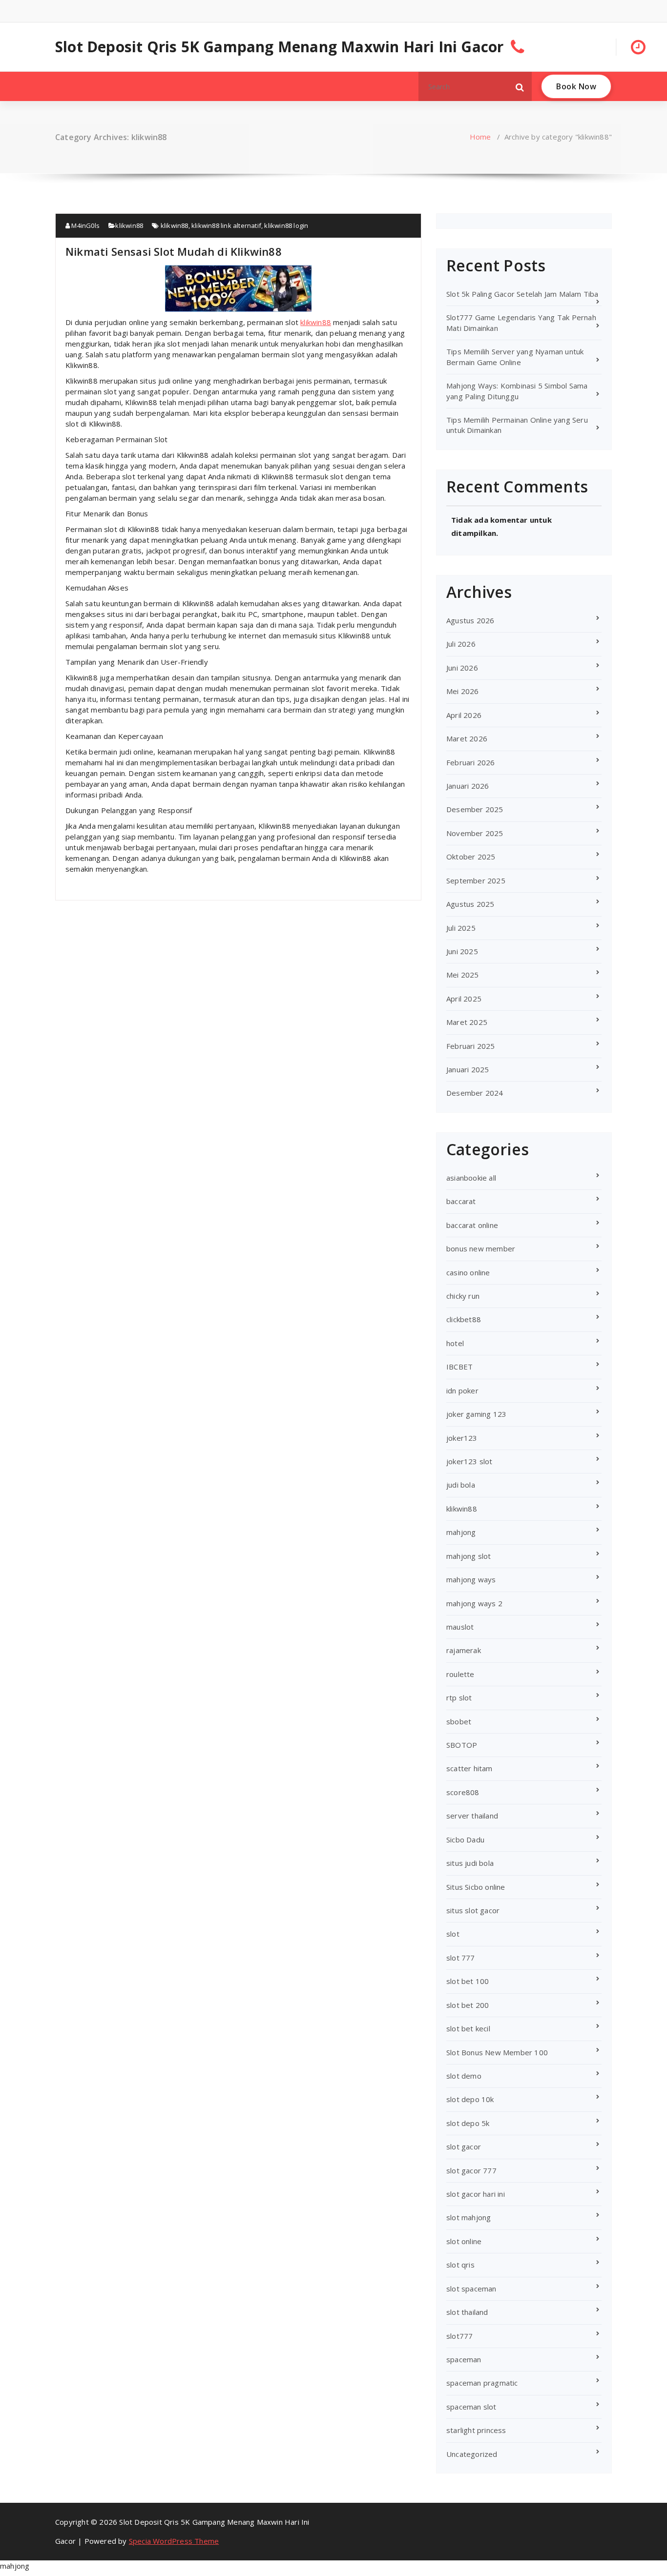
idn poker (462, 1390)
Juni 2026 (462, 668)
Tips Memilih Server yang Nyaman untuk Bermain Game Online (515, 357)
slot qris (460, 2265)
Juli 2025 (461, 928)
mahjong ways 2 (474, 1603)
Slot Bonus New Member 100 (497, 2052)
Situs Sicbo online (476, 1887)
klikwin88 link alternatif (226, 225)
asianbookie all (471, 1178)
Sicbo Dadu (465, 1840)
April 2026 (464, 715)
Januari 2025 (468, 1069)
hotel (455, 1343)
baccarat (461, 1201)
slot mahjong (469, 2217)
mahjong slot (469, 1556)
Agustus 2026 (470, 620)
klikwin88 (129, 225)
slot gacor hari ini (476, 2194)
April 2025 (464, 999)
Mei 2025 (463, 975)
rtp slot (459, 1697)
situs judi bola (470, 1863)
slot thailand (467, 2312)
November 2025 (475, 833)
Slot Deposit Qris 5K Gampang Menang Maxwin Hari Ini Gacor (279, 47)
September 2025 (476, 880)
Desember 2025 (475, 809)
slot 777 (461, 1958)
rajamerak (464, 1650)
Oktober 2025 (471, 857)
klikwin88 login (286, 225)
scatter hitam (469, 1768)
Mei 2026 (463, 691)
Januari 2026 (468, 786)
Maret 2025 (467, 1022)
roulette (460, 1674)
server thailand (472, 1816)
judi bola (461, 1485)
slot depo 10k (470, 2099)
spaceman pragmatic (482, 2383)
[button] (520, 86)
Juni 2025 (462, 951)
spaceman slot (471, 2407)
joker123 (462, 1438)
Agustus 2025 (470, 904)
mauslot (460, 1627)
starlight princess (476, 2430)
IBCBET (459, 1367)
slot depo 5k (468, 2123)
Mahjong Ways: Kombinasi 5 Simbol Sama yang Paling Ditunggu (517, 391)
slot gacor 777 (471, 2170)
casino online (468, 1272)
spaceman (464, 2359)
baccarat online (472, 1225)
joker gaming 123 (476, 1414)
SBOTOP (462, 1745)
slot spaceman (471, 2289)
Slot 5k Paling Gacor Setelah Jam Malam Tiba (522, 294)
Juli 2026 (461, 644)
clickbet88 (464, 1319)
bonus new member (481, 1248)
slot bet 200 (468, 2005)
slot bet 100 (468, 1981)
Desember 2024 (475, 1093)
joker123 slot (469, 1461)
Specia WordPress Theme (174, 2541)
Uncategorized (472, 2454)
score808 (463, 1792)
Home (480, 137)
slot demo (464, 2076)
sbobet (459, 1721)
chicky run (463, 1296)
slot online (464, 2241)
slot (453, 1934)
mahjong (461, 1532)
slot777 (459, 2336)
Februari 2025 (471, 1046)
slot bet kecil (468, 2028)
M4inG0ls (85, 225)
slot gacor (464, 2147)
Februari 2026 (471, 762)
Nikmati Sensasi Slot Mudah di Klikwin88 (174, 251)
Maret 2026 (467, 738)
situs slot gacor (473, 1910)
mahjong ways (471, 1579)
